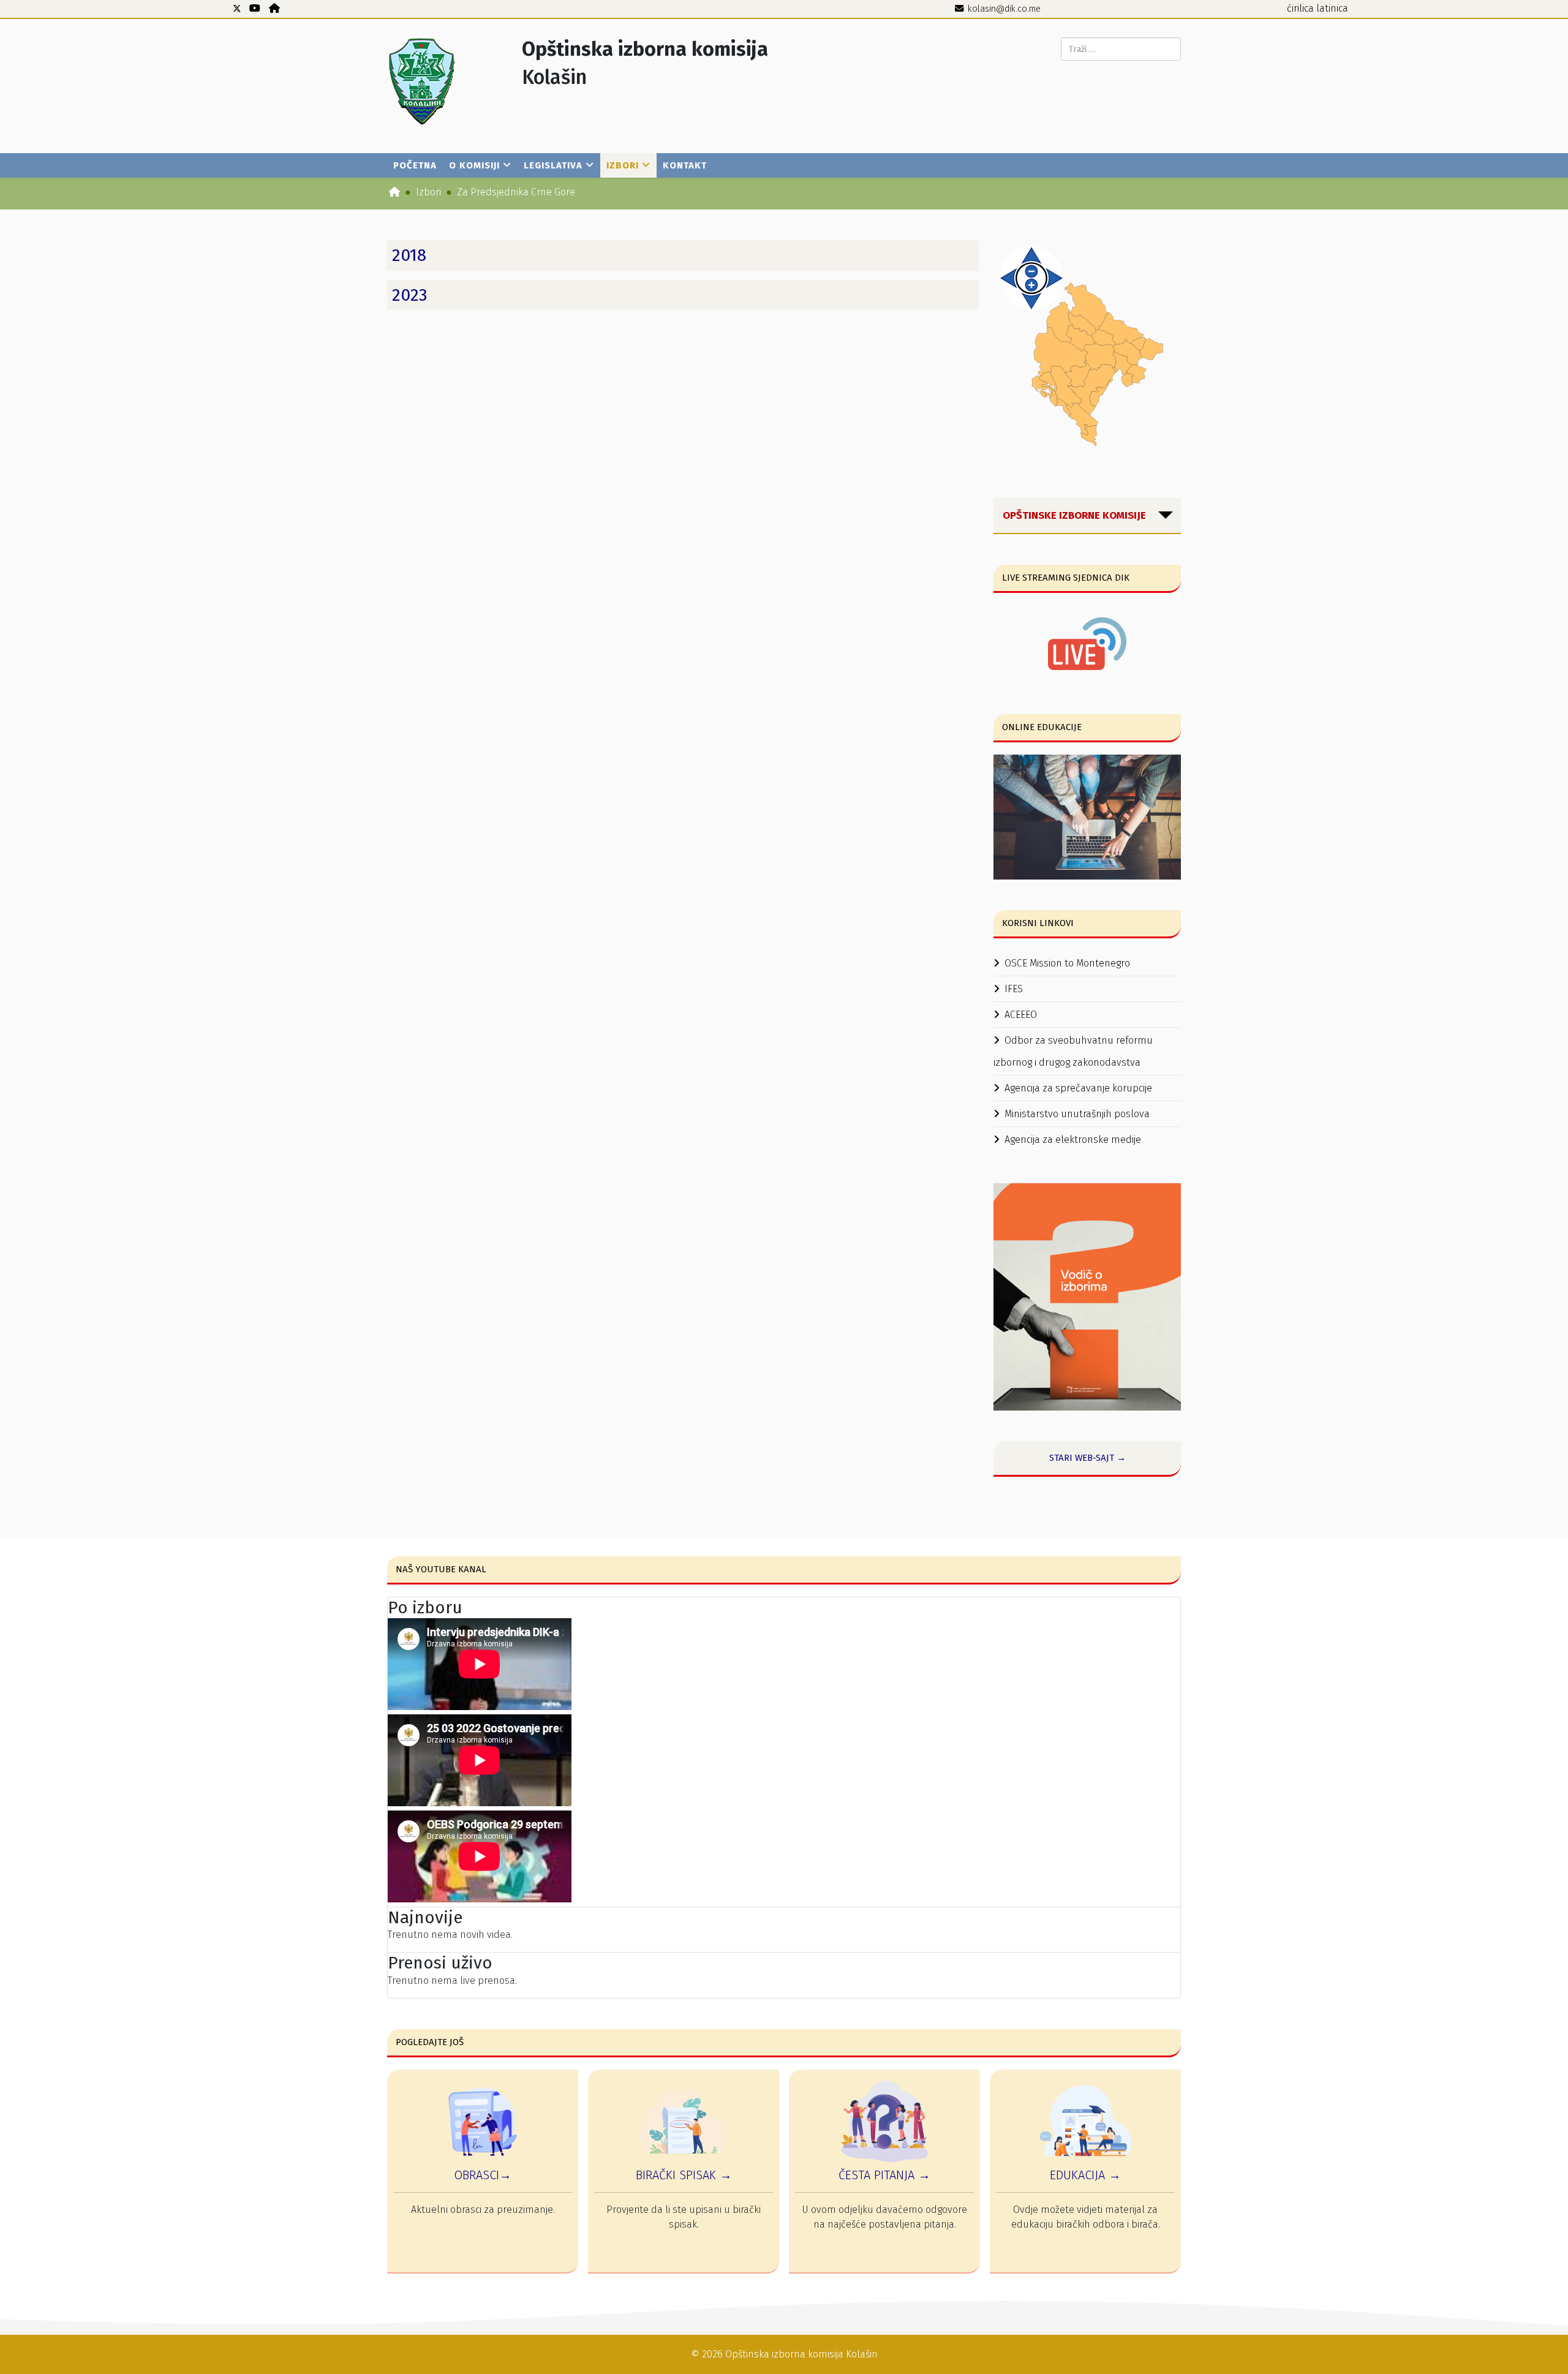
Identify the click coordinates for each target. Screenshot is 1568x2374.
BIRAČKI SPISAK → (684, 2175)
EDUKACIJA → (1085, 2175)
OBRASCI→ (483, 2175)
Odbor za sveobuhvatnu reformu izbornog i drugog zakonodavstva (1073, 1051)
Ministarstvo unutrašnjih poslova (1077, 1114)
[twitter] (237, 8)
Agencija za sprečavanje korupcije (1078, 1088)
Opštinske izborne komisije (1074, 515)
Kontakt (685, 165)
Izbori (623, 165)
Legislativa (553, 165)
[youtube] (255, 8)
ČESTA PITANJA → (884, 2175)
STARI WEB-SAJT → (1087, 1458)
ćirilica (1300, 8)
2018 (409, 255)
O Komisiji (474, 165)
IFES (1014, 989)
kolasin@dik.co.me (1004, 9)
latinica (1332, 8)
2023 (410, 295)
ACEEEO (1021, 1015)
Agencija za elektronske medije (1073, 1140)
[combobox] (1121, 49)
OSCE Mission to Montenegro (1067, 963)
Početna (415, 165)
